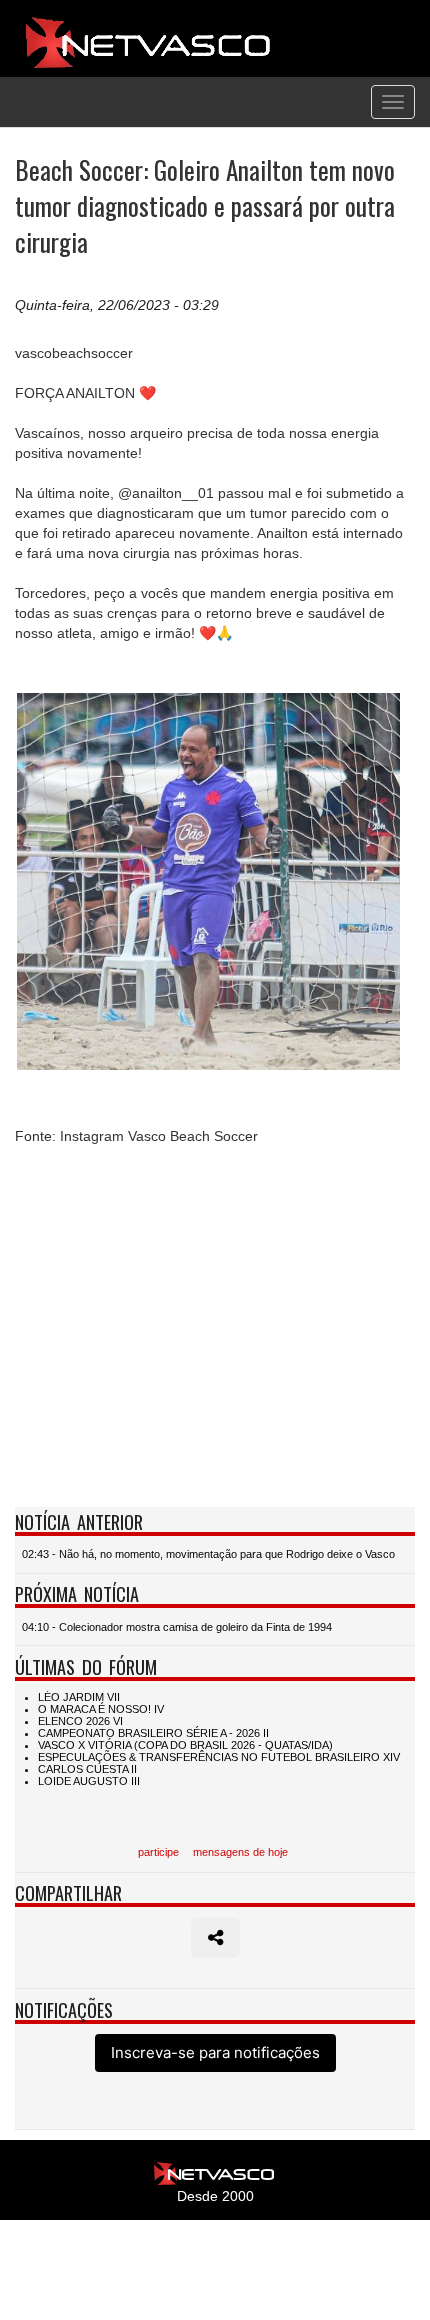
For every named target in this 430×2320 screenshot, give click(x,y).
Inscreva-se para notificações (215, 2052)
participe (158, 1852)
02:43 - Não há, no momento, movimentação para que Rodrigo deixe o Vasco (208, 1554)
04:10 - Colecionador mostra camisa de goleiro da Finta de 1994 (177, 1627)
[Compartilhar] (215, 1938)
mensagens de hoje (240, 1852)
